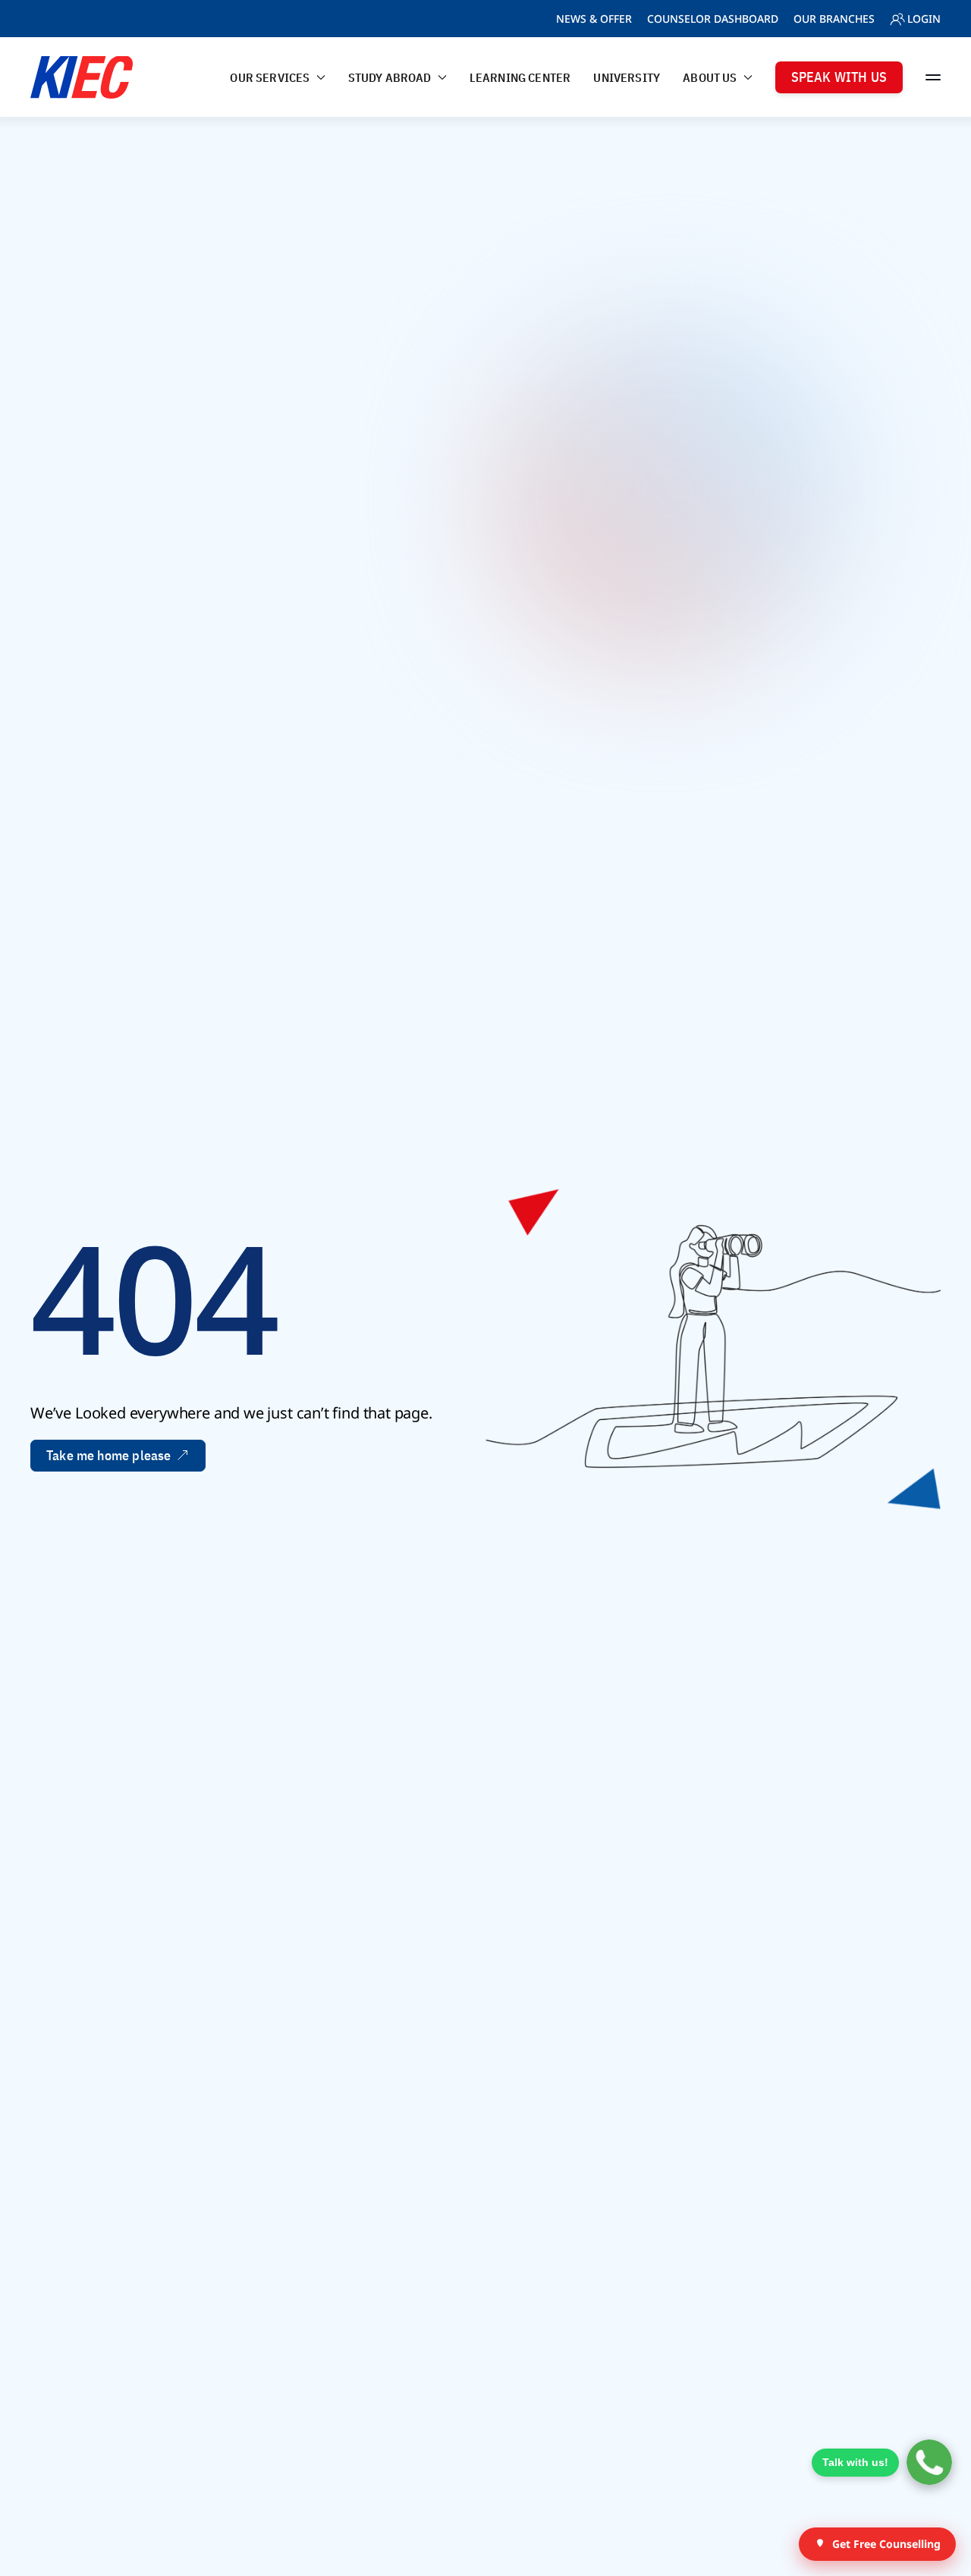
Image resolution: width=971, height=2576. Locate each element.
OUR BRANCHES (834, 19)
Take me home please (108, 1455)
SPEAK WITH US (839, 77)
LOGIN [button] (924, 19)
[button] (933, 77)
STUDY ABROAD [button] (390, 77)
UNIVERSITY (627, 77)
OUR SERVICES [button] (270, 77)
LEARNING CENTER (520, 77)
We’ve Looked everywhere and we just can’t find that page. (231, 1413)
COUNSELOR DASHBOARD (713, 19)
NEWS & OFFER (594, 19)
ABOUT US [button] (710, 77)
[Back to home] (82, 77)
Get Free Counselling (886, 2543)
